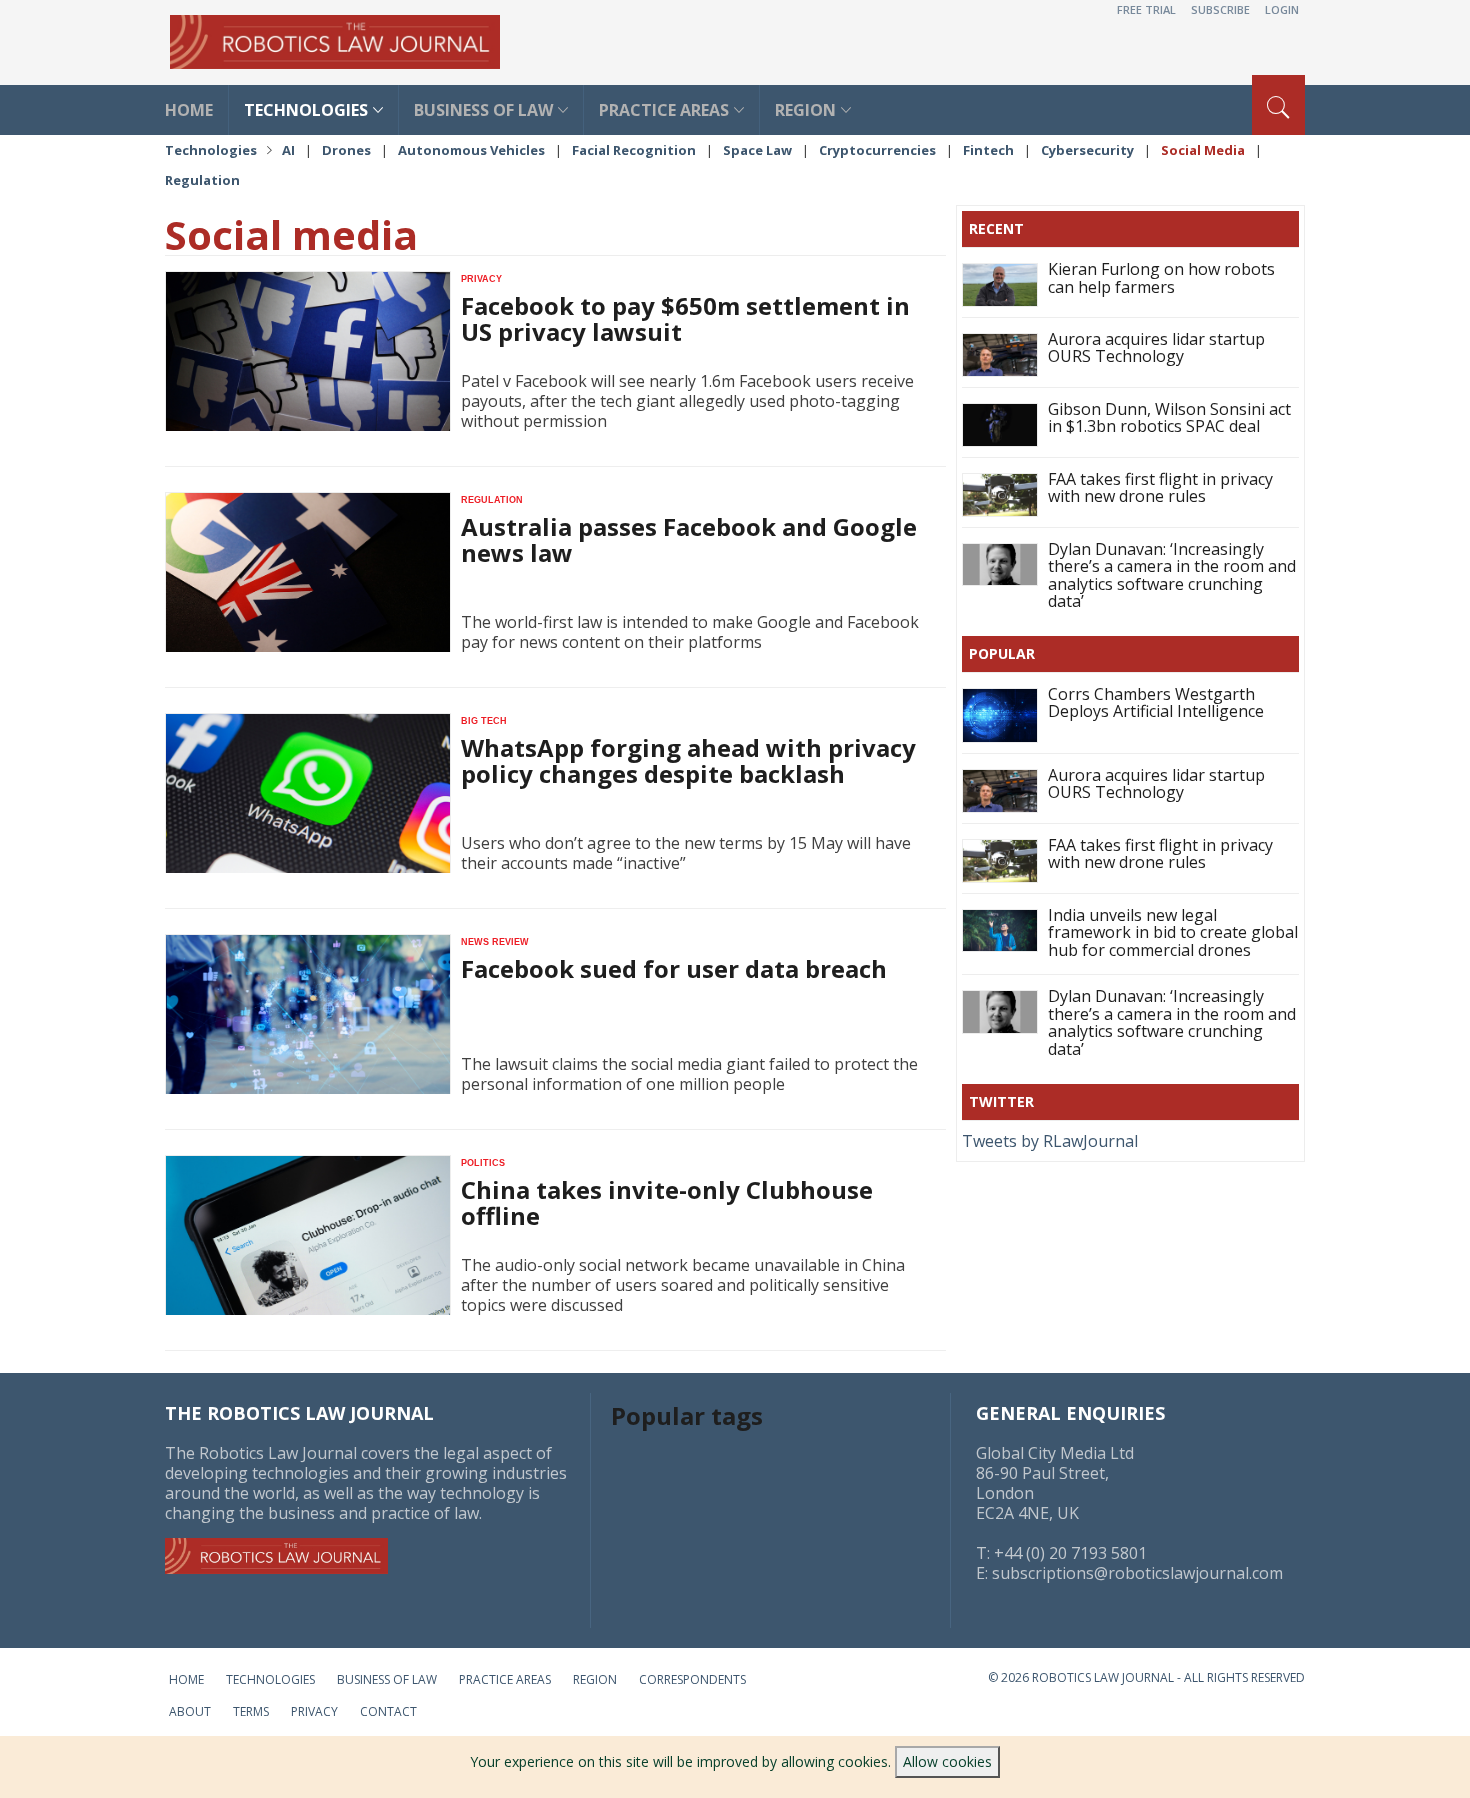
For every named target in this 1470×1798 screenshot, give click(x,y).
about (190, 1711)
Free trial (1146, 9)
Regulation (202, 180)
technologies (306, 110)
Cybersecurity (1087, 150)
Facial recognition (634, 150)
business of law (483, 110)
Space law (757, 150)
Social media (1203, 150)
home (189, 110)
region (595, 1679)
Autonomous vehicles (471, 150)
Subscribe (1220, 9)
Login (1282, 9)
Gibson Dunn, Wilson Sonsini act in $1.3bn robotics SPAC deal (1169, 418)
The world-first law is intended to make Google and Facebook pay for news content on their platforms (690, 632)
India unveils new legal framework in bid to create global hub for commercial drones (1173, 932)
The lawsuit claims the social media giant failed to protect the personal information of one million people (689, 1074)
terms (251, 1711)
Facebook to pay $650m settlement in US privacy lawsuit (685, 318)
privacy (314, 1711)
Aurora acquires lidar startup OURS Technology (1156, 348)
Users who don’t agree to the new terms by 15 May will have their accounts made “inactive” (686, 853)
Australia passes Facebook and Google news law (689, 539)
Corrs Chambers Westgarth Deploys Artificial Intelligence (1156, 703)
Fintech (988, 150)
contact (388, 1711)
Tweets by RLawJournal (1050, 1141)
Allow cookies (947, 1761)
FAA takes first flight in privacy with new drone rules (1160, 488)
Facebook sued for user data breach (674, 968)
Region (805, 110)
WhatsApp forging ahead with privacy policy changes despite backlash (688, 760)
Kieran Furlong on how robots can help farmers (1161, 278)
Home (186, 1679)
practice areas (664, 110)
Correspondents (692, 1679)
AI (288, 150)
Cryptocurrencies (877, 150)
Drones (346, 150)
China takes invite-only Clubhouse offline (667, 1202)
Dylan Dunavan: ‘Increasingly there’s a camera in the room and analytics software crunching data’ (1172, 575)
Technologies (211, 150)
